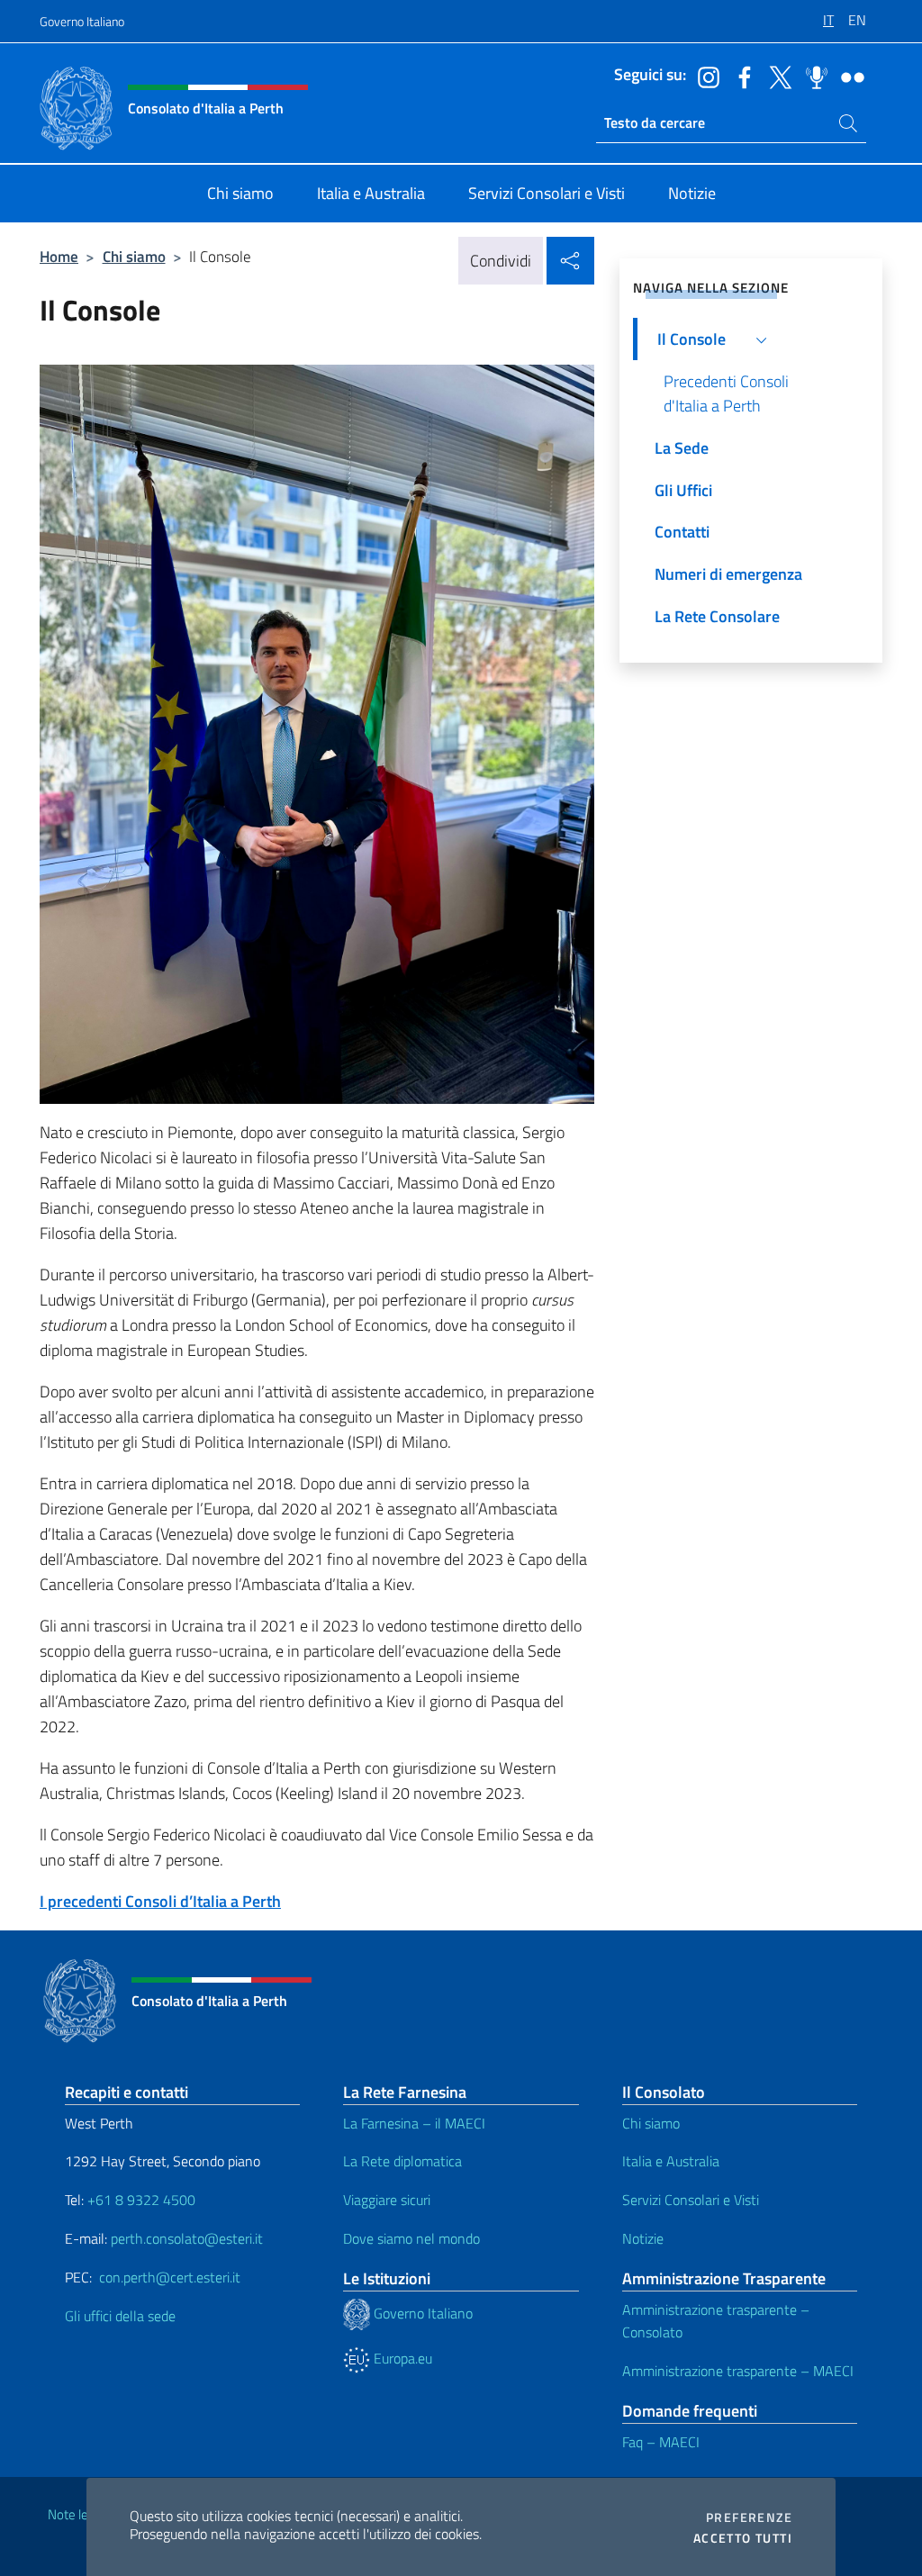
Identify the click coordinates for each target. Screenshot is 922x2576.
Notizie (643, 2238)
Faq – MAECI (661, 2442)
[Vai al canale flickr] (848, 76)
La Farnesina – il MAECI (414, 2123)
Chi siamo (134, 256)
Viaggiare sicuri (387, 2200)
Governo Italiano (82, 21)
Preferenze (749, 2517)
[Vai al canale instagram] (704, 76)
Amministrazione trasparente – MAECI (738, 2371)
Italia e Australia (671, 2161)
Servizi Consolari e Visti (691, 2200)
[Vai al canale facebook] (740, 76)
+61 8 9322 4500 (141, 2200)
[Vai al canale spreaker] (812, 76)
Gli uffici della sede (120, 2316)
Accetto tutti (743, 2538)
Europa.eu (401, 2358)
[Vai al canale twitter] (776, 76)
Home (59, 256)
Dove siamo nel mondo (411, 2238)
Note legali (77, 2514)
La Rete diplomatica (402, 2161)
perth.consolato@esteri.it (187, 2238)
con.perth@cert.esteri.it (170, 2277)
